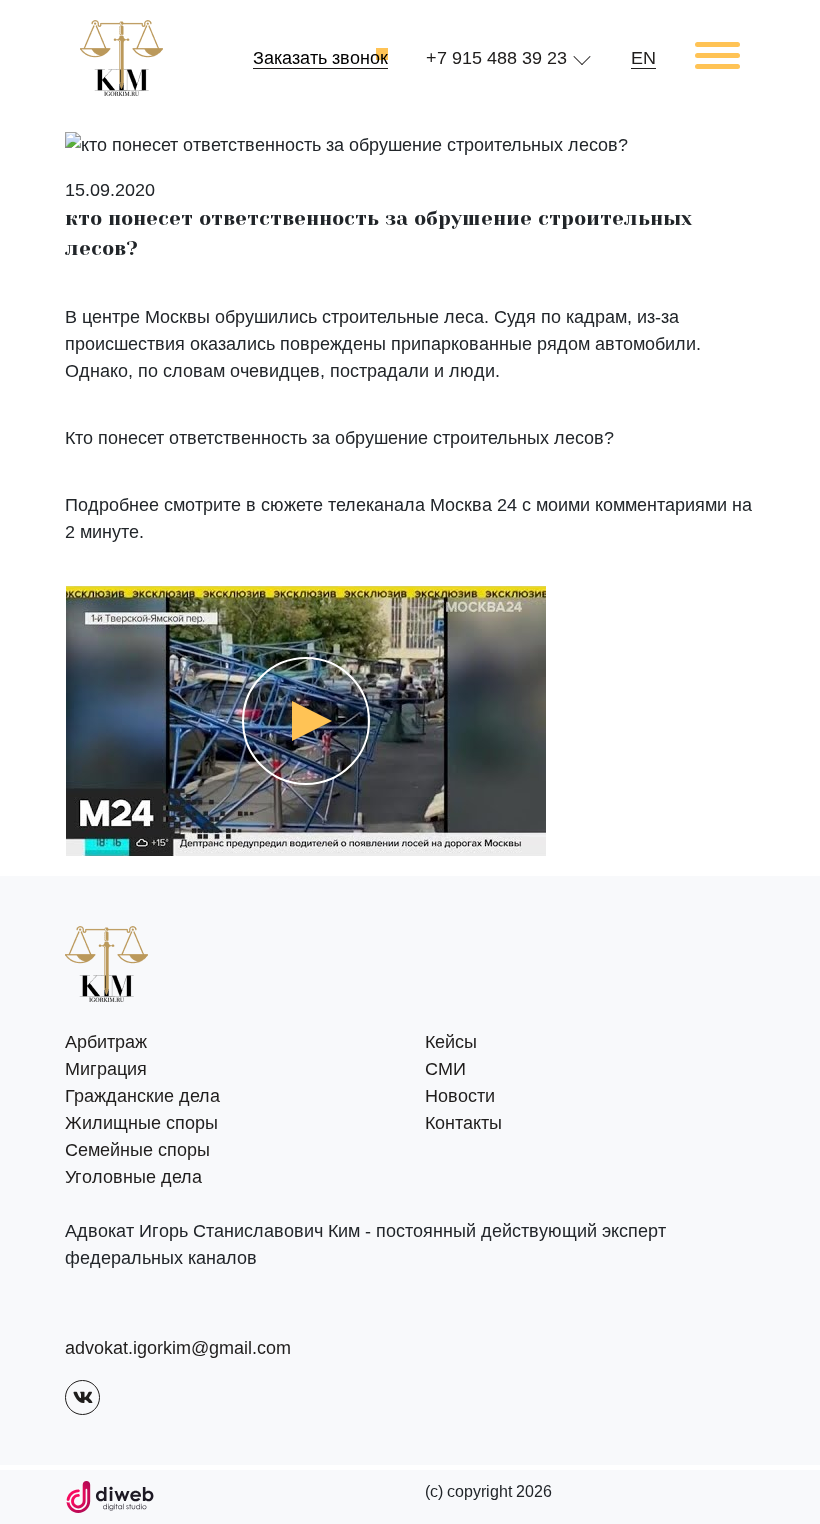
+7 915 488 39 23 (496, 58)
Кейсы (451, 1042)
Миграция (106, 1069)
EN (643, 58)
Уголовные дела (133, 1177)
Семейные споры (137, 1150)
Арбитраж (106, 1042)
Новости (460, 1096)
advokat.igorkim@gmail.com (178, 1348)
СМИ (445, 1069)
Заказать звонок (320, 58)
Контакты (463, 1123)
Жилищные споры (141, 1123)
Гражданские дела (142, 1096)
